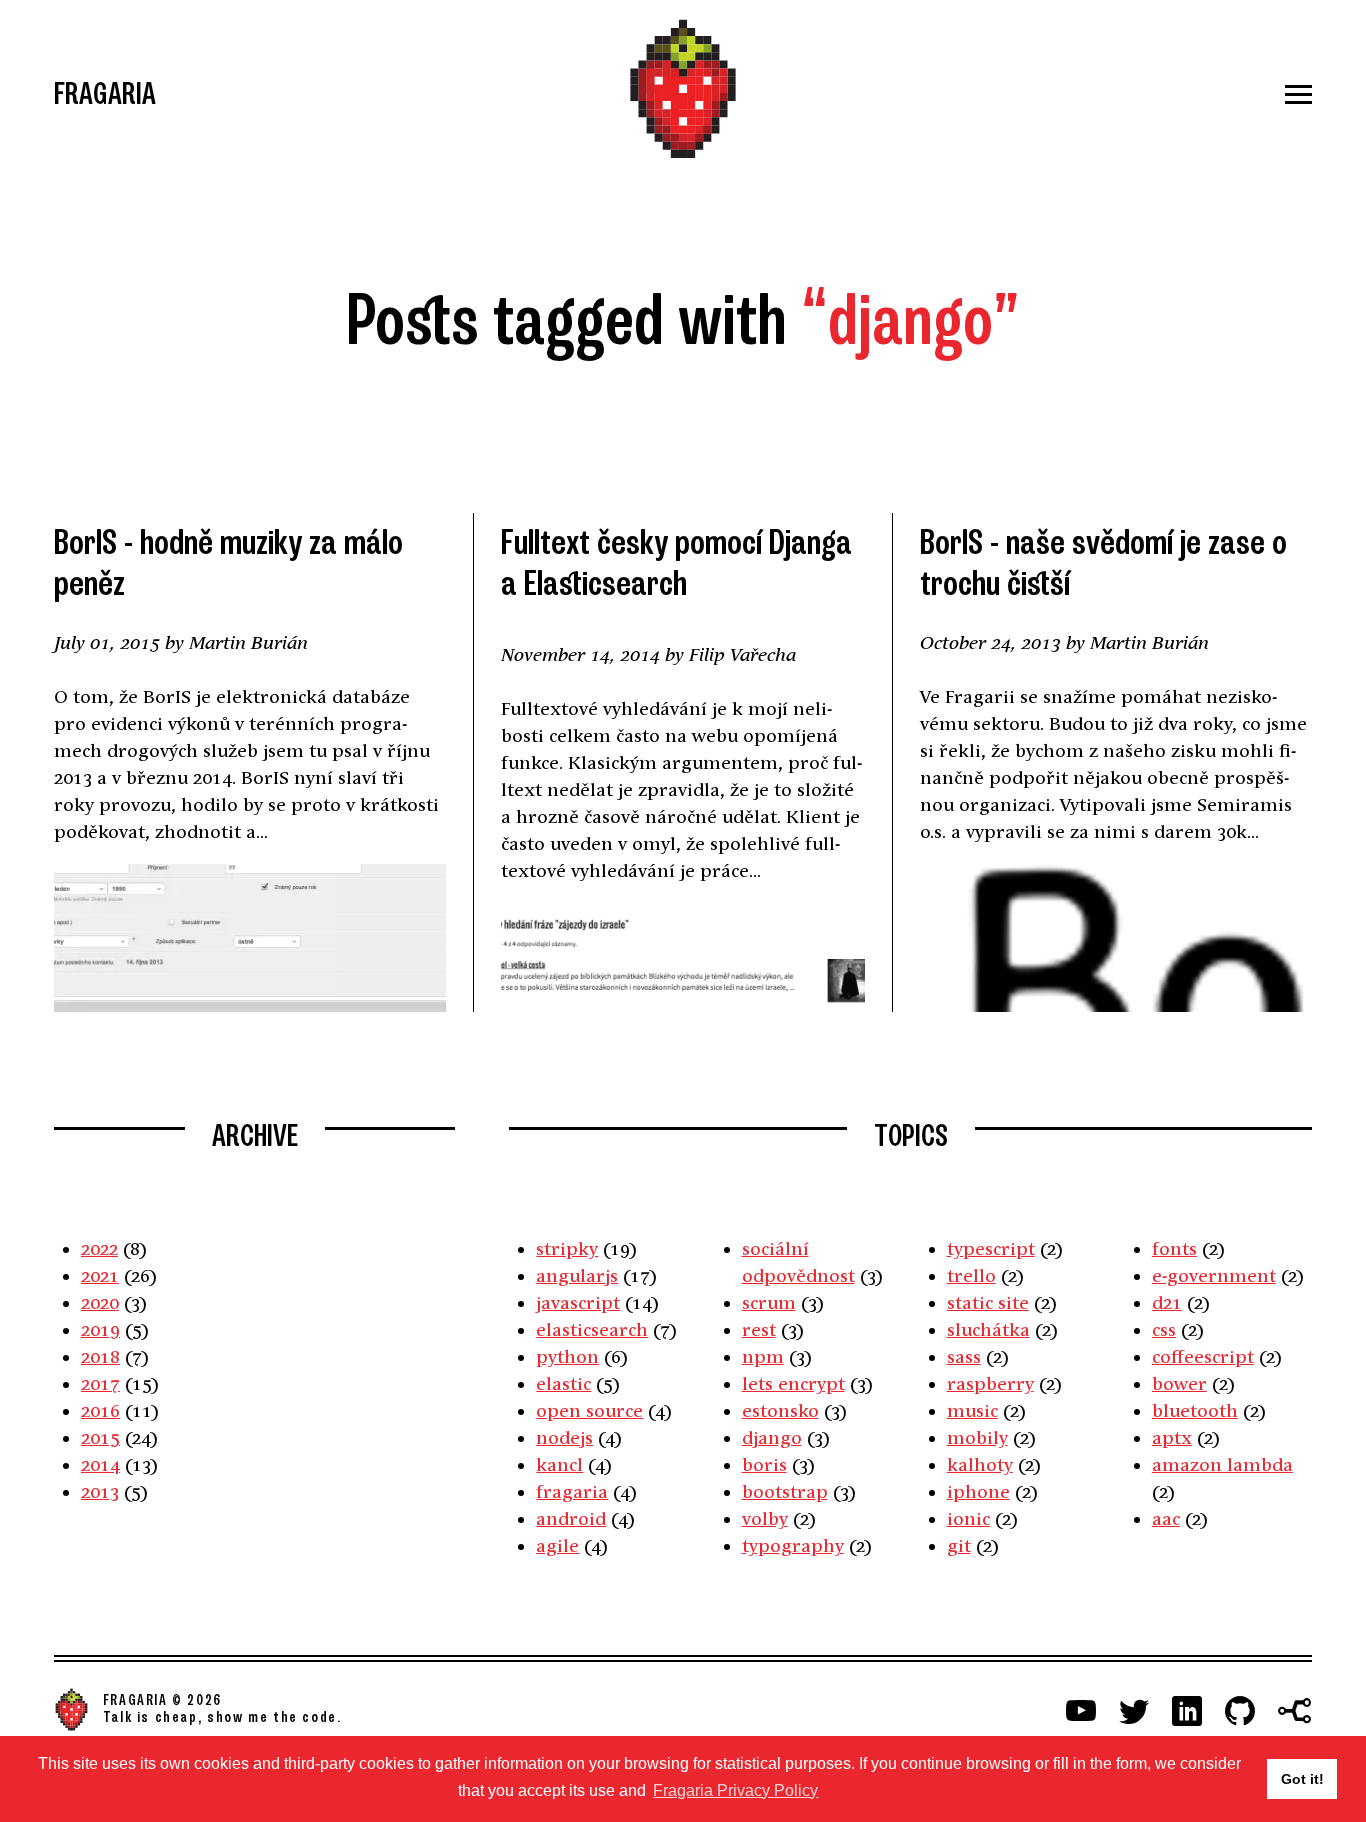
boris (764, 1464)
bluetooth (1195, 1410)
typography (793, 1545)
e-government (1214, 1275)
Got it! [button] (1302, 1779)
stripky (567, 1248)
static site (988, 1302)
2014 (100, 1464)
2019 (100, 1329)
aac (1166, 1518)
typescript (991, 1248)
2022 (99, 1248)
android (571, 1518)
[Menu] (1102, 94)
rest (759, 1329)
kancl (559, 1464)
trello (971, 1275)
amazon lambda (1222, 1464)
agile (557, 1545)
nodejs (564, 1437)
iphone (978, 1491)
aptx (1172, 1437)
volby (765, 1518)
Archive (255, 1136)
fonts (1174, 1248)
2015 (100, 1437)
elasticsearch (592, 1329)
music (972, 1410)
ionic (968, 1518)
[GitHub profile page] (1240, 1711)
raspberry (990, 1383)
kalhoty (980, 1464)
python (567, 1356)
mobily (977, 1437)
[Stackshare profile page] (1295, 1711)
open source (589, 1410)
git (959, 1545)
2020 (100, 1302)
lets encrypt (793, 1383)
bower (1179, 1383)
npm (763, 1356)
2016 (100, 1410)
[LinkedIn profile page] (1187, 1711)
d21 (1167, 1302)
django (772, 1437)
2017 (100, 1383)
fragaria (572, 1491)
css (1164, 1329)
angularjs (577, 1275)
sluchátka (988, 1329)
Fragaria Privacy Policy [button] (735, 1790)
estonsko (780, 1410)
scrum (769, 1302)
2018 (100, 1356)
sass (964, 1356)
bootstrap (785, 1491)
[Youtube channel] (1081, 1711)
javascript (578, 1302)
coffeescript (1203, 1356)
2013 (100, 1491)
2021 (100, 1275)
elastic (563, 1383)
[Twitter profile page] (1134, 1711)
